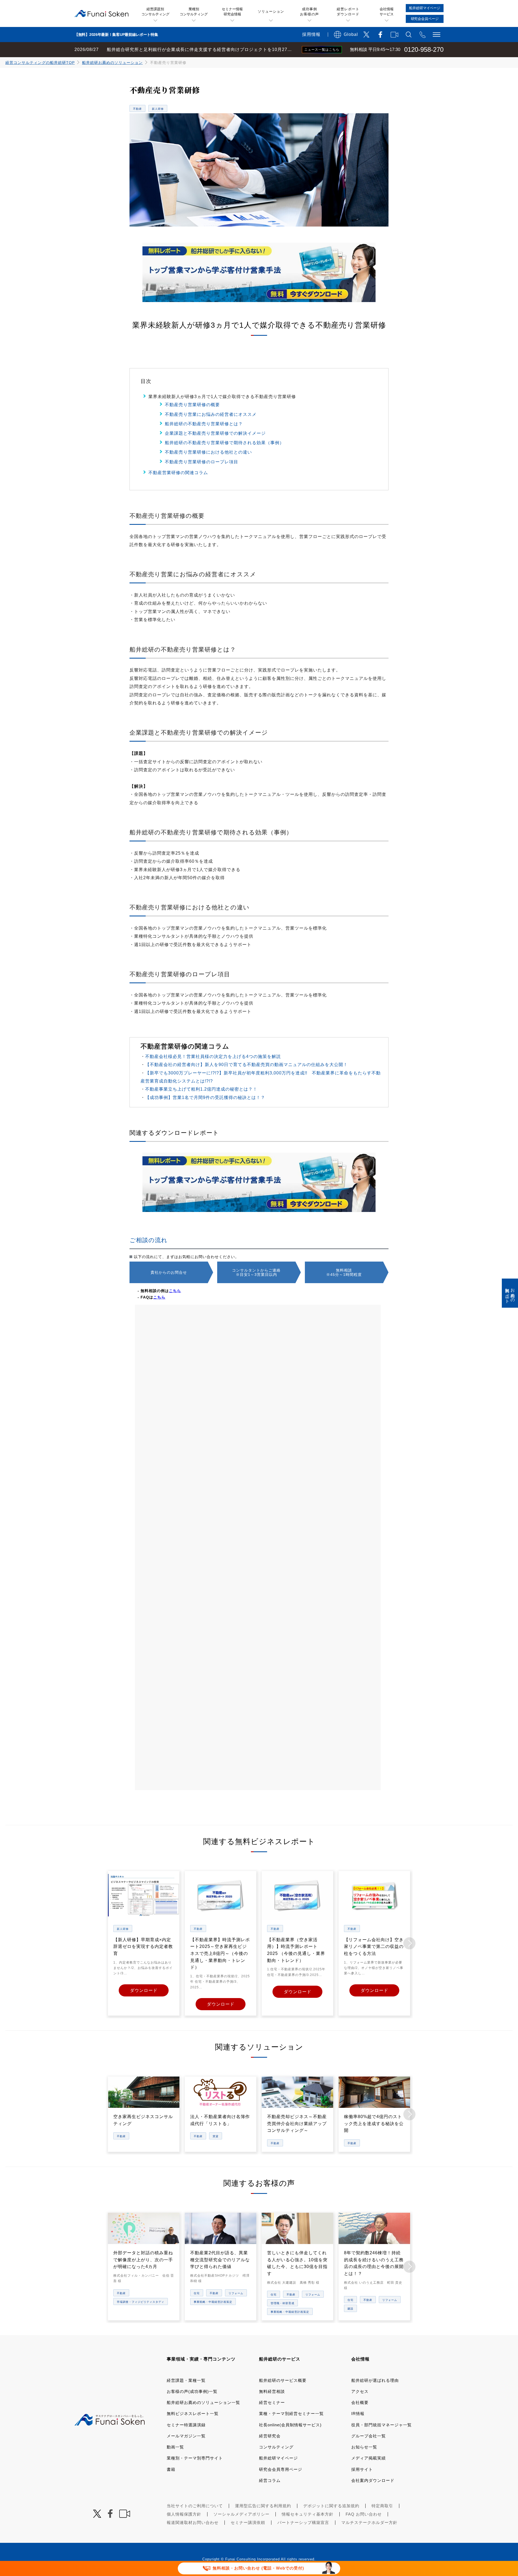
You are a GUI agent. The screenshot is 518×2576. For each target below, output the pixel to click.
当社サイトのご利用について (195, 2506)
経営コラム (270, 2480)
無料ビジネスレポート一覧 (193, 2414)
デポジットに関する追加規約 (331, 2506)
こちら (175, 1291)
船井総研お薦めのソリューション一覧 (203, 2402)
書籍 (171, 2469)
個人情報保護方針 (184, 2514)
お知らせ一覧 (364, 2447)
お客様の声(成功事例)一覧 (192, 2391)
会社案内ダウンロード (373, 2480)
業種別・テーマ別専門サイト (195, 2458)
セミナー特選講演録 (186, 2425)
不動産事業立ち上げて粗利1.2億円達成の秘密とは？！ (201, 1089)
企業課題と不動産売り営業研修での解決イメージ (215, 433)
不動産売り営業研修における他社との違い (208, 452)
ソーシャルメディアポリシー (241, 2514)
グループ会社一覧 (369, 2436)
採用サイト (362, 2469)
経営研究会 (270, 2436)
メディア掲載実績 (369, 2458)
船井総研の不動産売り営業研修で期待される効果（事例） (224, 443)
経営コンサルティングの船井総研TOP (40, 63)
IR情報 (358, 2414)
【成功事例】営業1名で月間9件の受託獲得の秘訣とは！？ (205, 1097)
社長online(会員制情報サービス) (290, 2425)
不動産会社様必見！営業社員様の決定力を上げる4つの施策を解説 (213, 1056)
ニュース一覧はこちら (322, 50)
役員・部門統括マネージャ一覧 (381, 2425)
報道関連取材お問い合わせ (193, 2522)
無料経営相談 (272, 2391)
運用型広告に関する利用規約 (263, 2506)
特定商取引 (382, 2506)
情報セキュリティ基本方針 (308, 2514)
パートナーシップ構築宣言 (303, 2522)
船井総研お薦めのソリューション (112, 63)
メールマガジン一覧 (186, 2436)
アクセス (360, 2391)
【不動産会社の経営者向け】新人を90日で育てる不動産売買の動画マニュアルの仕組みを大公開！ (246, 1065)
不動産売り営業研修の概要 (192, 405)
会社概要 (360, 2402)
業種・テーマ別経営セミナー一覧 (291, 2414)
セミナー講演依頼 (248, 2522)
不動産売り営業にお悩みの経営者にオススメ (211, 414)
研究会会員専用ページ (281, 2469)
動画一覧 (175, 2447)
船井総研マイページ (278, 2458)
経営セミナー (272, 2402)
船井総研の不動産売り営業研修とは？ (204, 424)
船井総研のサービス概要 (283, 2380)
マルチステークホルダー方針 (369, 2522)
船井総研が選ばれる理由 (375, 2380)
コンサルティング (276, 2447)
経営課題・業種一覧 (186, 2380)
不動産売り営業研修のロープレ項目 (202, 462)
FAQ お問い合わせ (364, 2514)
